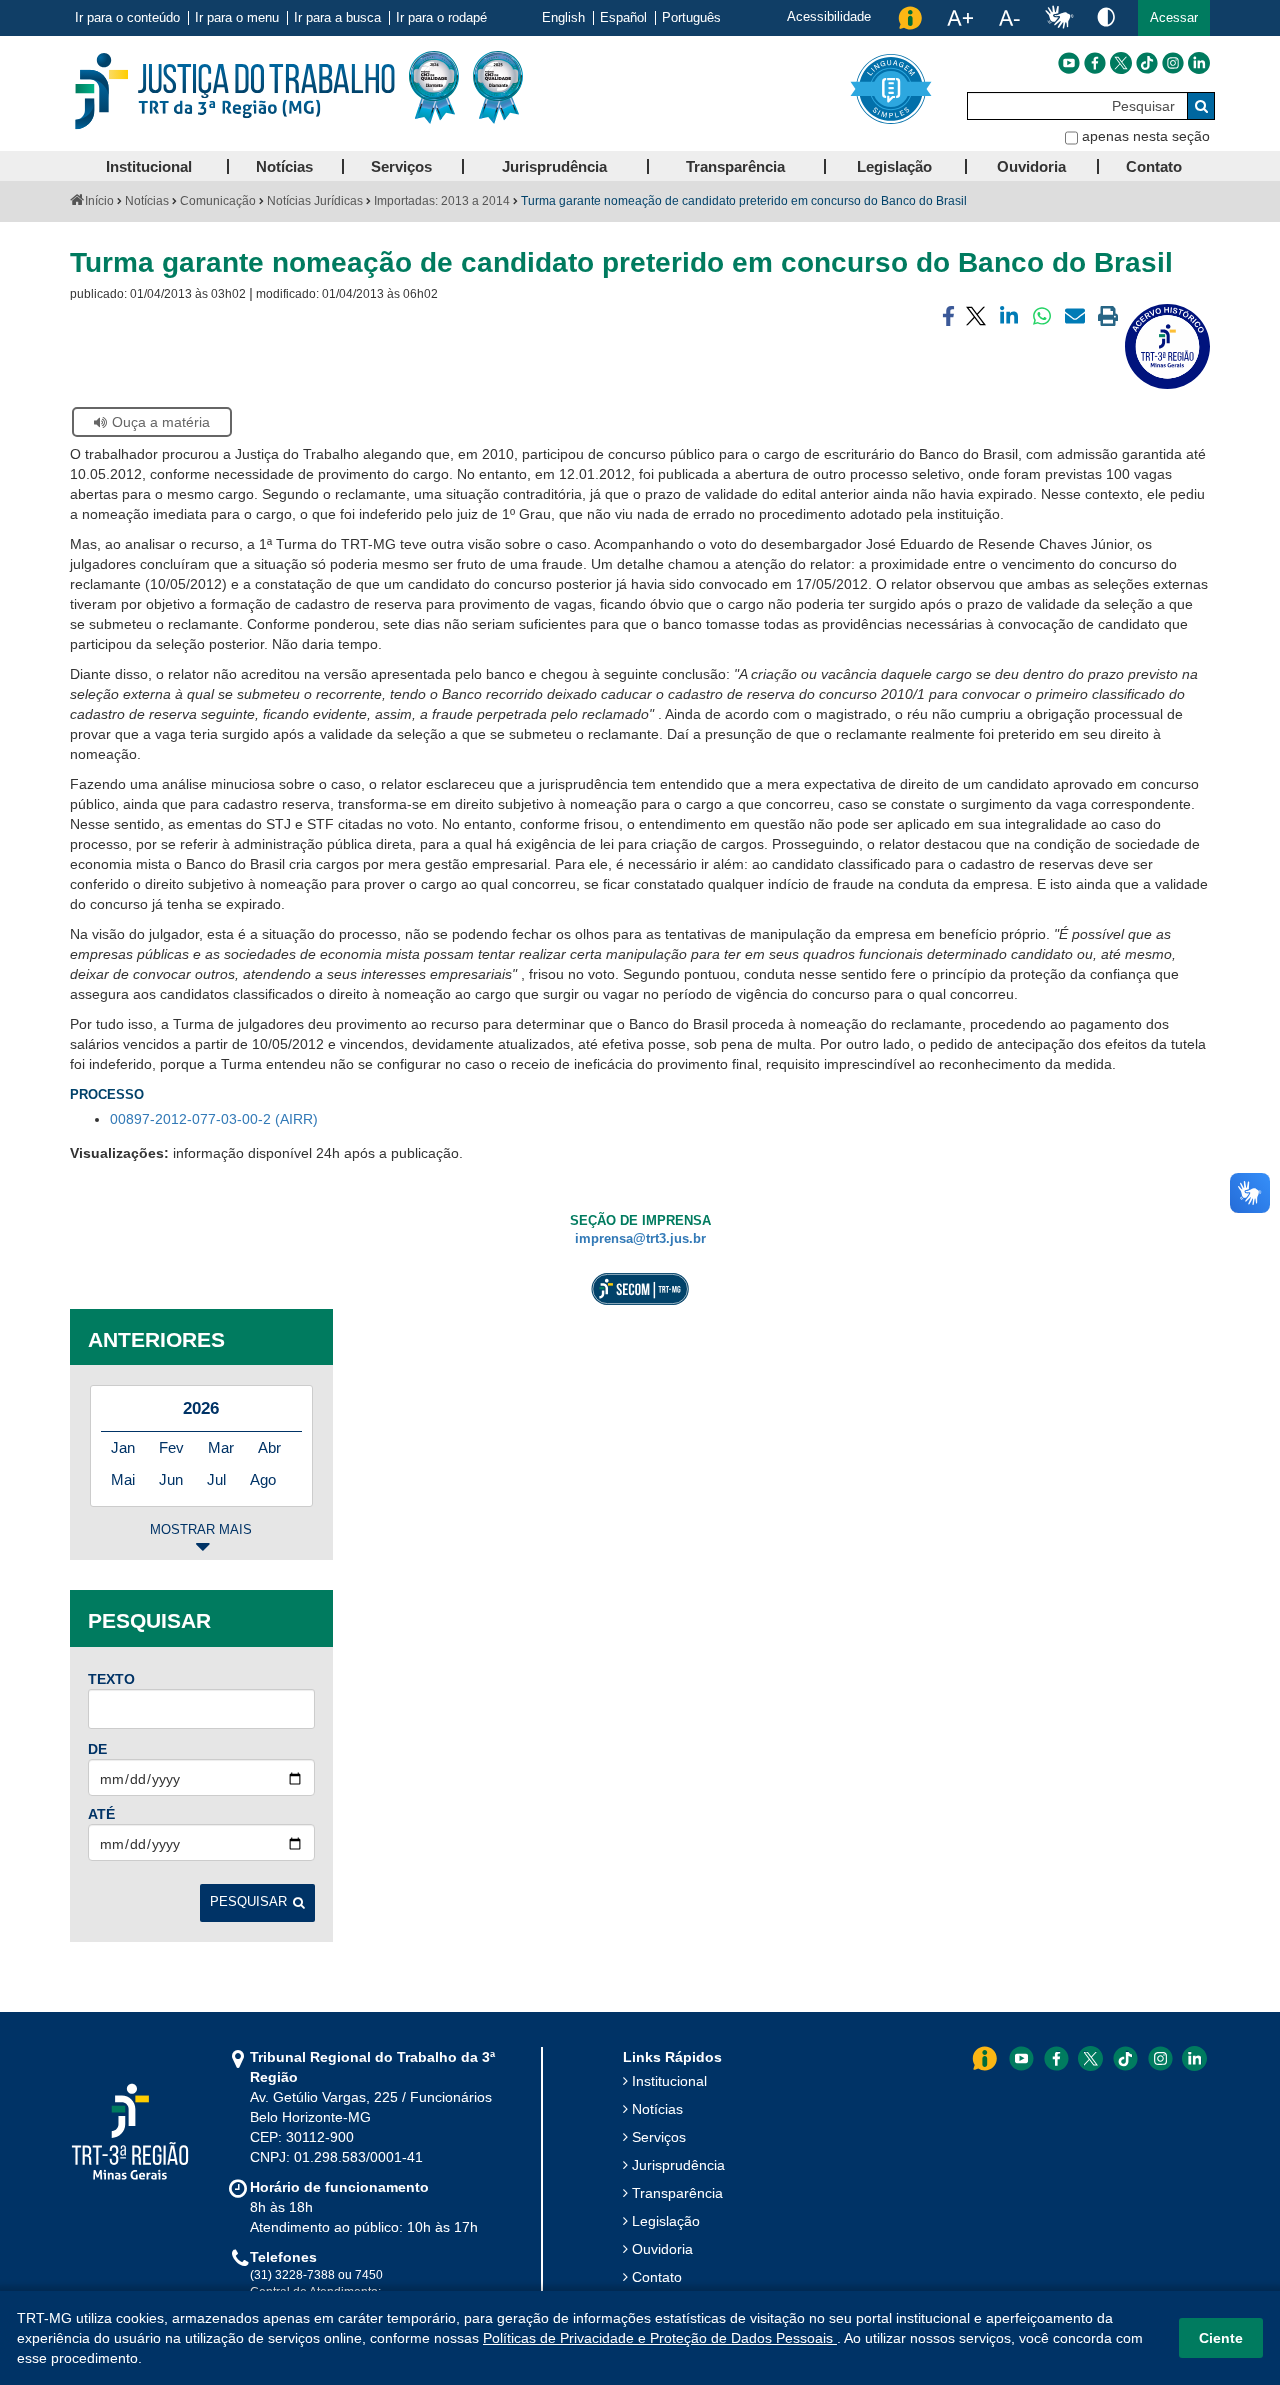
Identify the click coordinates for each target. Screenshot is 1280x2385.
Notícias (147, 201)
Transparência (677, 2193)
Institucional (669, 2081)
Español (623, 18)
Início (99, 201)
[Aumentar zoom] (960, 18)
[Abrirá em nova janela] (1069, 63)
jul (216, 1479)
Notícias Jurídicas (315, 201)
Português (691, 18)
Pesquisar (248, 1902)
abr (269, 1447)
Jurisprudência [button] (554, 166)
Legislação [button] (894, 166)
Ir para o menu (237, 18)
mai (123, 1479)
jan (123, 1447)
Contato (657, 2277)
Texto (111, 1679)
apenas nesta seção (1146, 136)
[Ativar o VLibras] (1059, 18)
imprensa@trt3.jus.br (640, 1239)
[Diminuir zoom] (1009, 18)
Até (101, 1814)
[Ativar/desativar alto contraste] (1106, 16)
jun (171, 1479)
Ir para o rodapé (441, 18)
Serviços (659, 2137)
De (97, 1749)
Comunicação (218, 201)
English (563, 18)
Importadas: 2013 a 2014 (442, 201)
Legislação (666, 2221)
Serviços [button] (401, 166)
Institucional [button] (149, 166)
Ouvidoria (662, 2249)
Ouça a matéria (161, 422)
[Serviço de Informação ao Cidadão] (910, 18)
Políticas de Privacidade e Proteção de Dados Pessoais (660, 2338)
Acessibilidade (829, 16)
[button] (1174, 18)
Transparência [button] (735, 166)
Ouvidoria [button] (1031, 166)
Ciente (1221, 2338)
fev (171, 1447)
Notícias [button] (284, 166)
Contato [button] (1154, 166)
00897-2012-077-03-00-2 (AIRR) (214, 1119)
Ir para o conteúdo (127, 18)
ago (263, 1479)
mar (221, 1447)
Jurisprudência (678, 2165)
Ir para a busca (337, 18)
